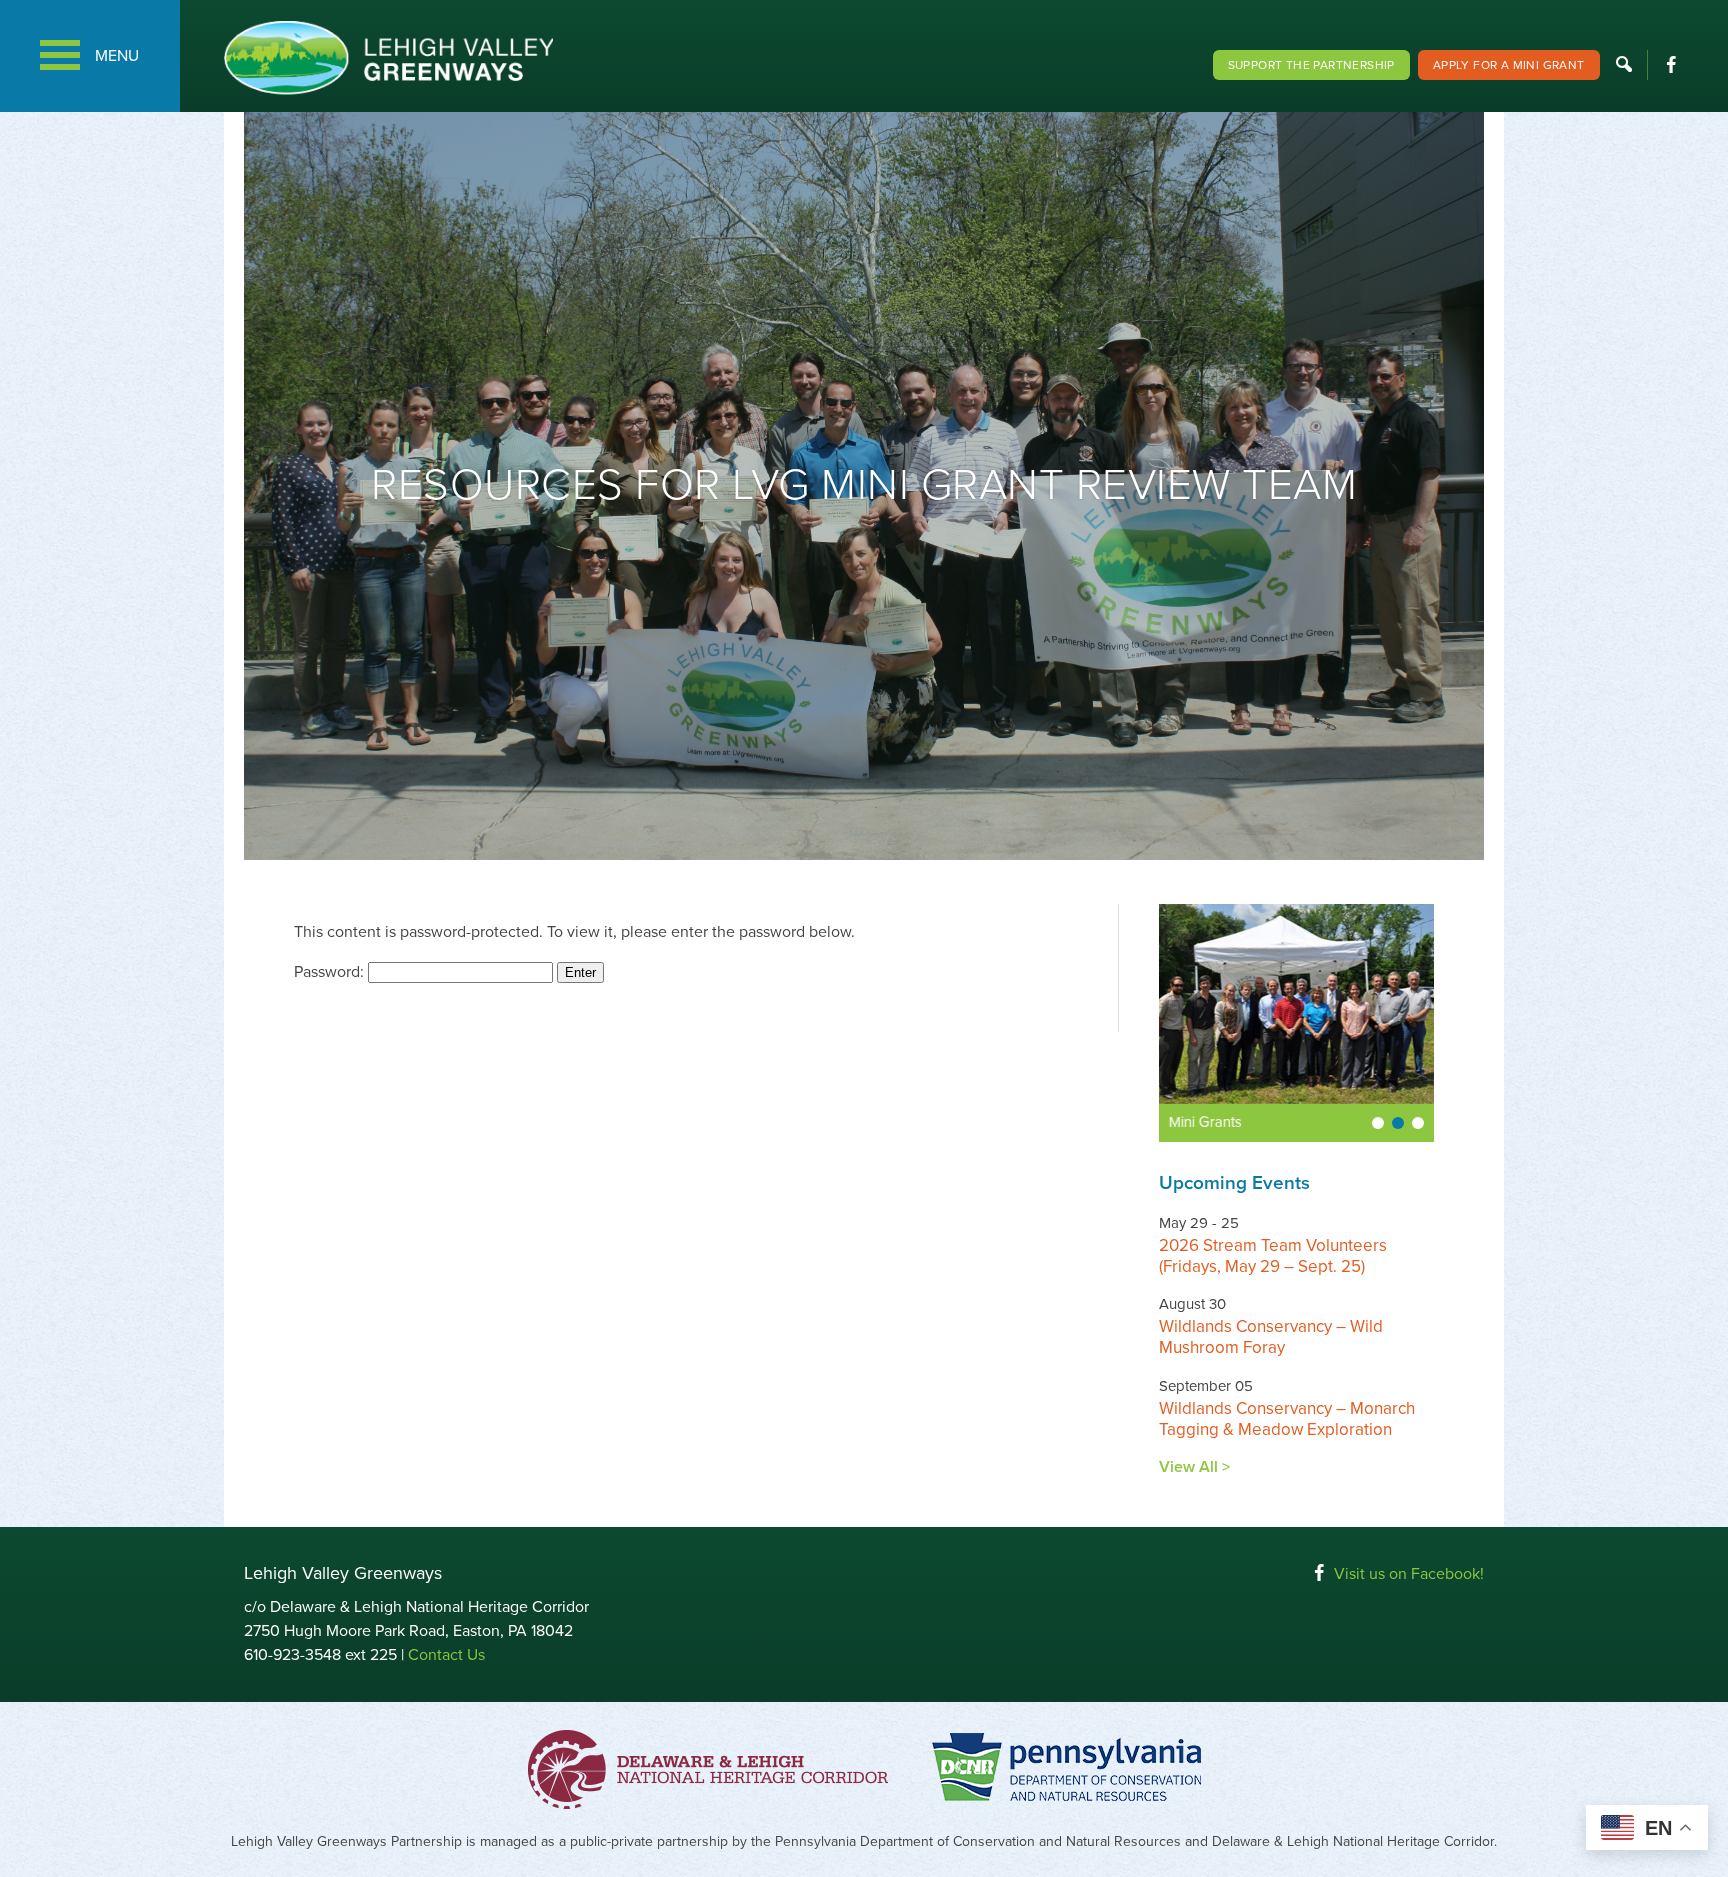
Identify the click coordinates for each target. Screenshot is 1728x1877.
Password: (331, 972)
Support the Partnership (1311, 65)
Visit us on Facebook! (1409, 1574)
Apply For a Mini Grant (1509, 65)
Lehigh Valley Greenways (388, 57)
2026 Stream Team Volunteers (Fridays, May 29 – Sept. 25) (1273, 1256)
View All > (1194, 1467)
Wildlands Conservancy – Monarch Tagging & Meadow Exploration (1287, 1419)
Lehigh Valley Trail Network (1257, 1122)
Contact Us (446, 1655)
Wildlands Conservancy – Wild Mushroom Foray (1271, 1337)
